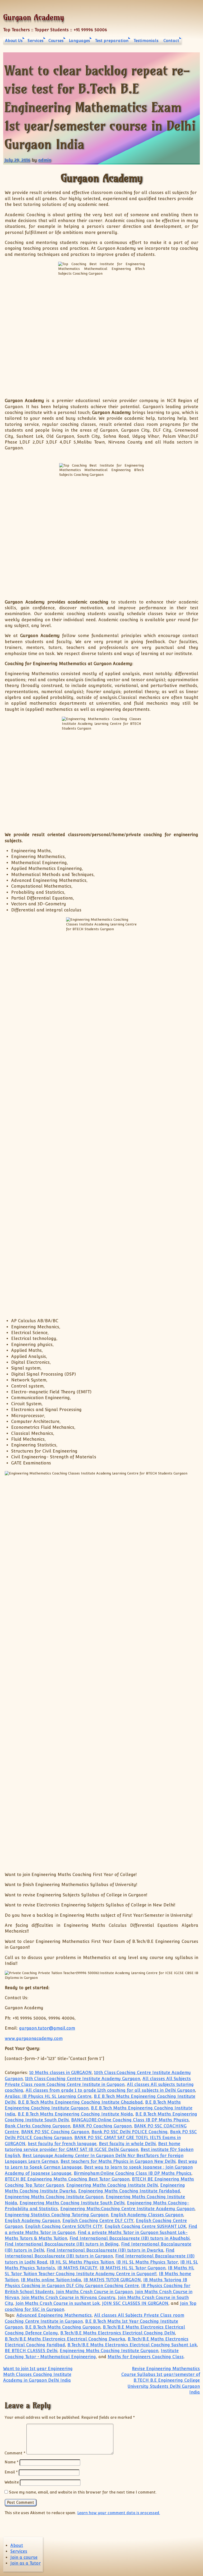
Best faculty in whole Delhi (127, 2144)
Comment (15, 2453)
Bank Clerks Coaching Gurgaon (38, 2126)
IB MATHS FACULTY (77, 2268)
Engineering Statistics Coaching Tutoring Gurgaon (57, 2215)
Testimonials (146, 41)
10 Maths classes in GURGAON (61, 2073)
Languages (79, 41)
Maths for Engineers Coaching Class (146, 2357)
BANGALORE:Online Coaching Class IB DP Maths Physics (130, 2120)
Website (12, 2482)
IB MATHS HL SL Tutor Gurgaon (133, 2268)
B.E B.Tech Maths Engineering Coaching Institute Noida (75, 2114)
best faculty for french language (62, 2144)
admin (45, 160)
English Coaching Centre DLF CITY (98, 2221)
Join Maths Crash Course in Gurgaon (94, 2292)
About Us (14, 41)
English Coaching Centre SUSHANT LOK (145, 2226)
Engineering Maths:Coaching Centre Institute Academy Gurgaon (127, 2209)
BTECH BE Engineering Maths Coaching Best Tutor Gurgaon (67, 2179)
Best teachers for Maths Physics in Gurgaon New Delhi (118, 2161)
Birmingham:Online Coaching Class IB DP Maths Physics (133, 2173)
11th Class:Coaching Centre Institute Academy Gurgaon (83, 2079)
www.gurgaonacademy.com (34, 2038)
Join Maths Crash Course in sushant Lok (58, 2303)
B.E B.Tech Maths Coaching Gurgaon (63, 2327)
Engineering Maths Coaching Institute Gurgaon (54, 2197)
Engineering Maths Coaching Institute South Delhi (72, 2203)
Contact (171, 41)
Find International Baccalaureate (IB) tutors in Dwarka (105, 2250)
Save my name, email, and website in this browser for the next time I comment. (83, 2492)
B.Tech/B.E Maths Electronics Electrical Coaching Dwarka (65, 2339)
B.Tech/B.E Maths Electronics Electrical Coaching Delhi (118, 2333)
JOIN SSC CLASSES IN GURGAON (135, 2303)
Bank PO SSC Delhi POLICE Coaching (130, 2132)
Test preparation (112, 41)
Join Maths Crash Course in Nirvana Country (68, 2298)
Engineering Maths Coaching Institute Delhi (112, 2185)
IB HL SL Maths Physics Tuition (82, 2262)
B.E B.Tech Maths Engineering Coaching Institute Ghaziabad (80, 2102)
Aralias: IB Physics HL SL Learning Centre (48, 2096)
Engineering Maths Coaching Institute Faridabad (129, 2191)
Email (11, 2472)
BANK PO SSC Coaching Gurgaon (55, 2132)
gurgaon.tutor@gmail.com (47, 2028)
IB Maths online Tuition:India (51, 2280)
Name (11, 2462)
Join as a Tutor (26, 2563)
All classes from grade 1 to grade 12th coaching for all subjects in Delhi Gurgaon (110, 2090)
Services (35, 41)
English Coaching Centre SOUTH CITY (64, 2226)
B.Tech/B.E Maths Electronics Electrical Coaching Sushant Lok (132, 2345)
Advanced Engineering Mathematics (54, 2315)
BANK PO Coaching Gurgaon (102, 2126)
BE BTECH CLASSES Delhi (31, 2351)
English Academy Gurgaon (32, 2221)
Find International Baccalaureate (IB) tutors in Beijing (62, 2244)
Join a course (24, 2557)
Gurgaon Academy (34, 17)
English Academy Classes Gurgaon (147, 2215)
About (17, 2545)
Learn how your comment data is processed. (119, 2513)
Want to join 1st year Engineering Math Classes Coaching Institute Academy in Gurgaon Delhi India (38, 2375)
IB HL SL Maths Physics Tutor (147, 2262)
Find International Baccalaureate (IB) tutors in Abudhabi (130, 2238)
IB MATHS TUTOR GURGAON (112, 2280)
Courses (56, 41)
